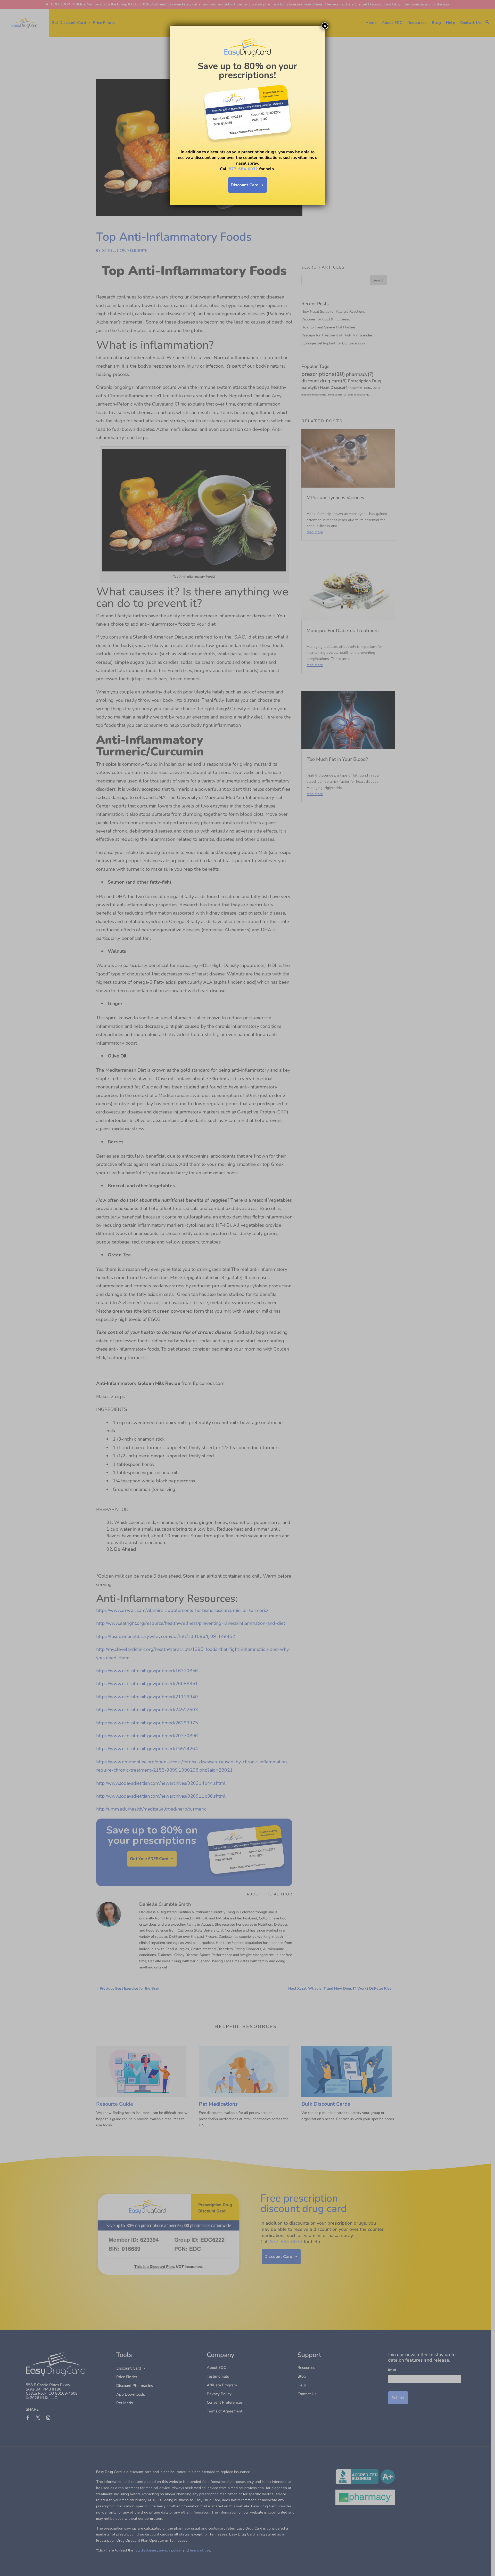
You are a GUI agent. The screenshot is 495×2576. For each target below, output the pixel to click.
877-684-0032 (243, 169)
